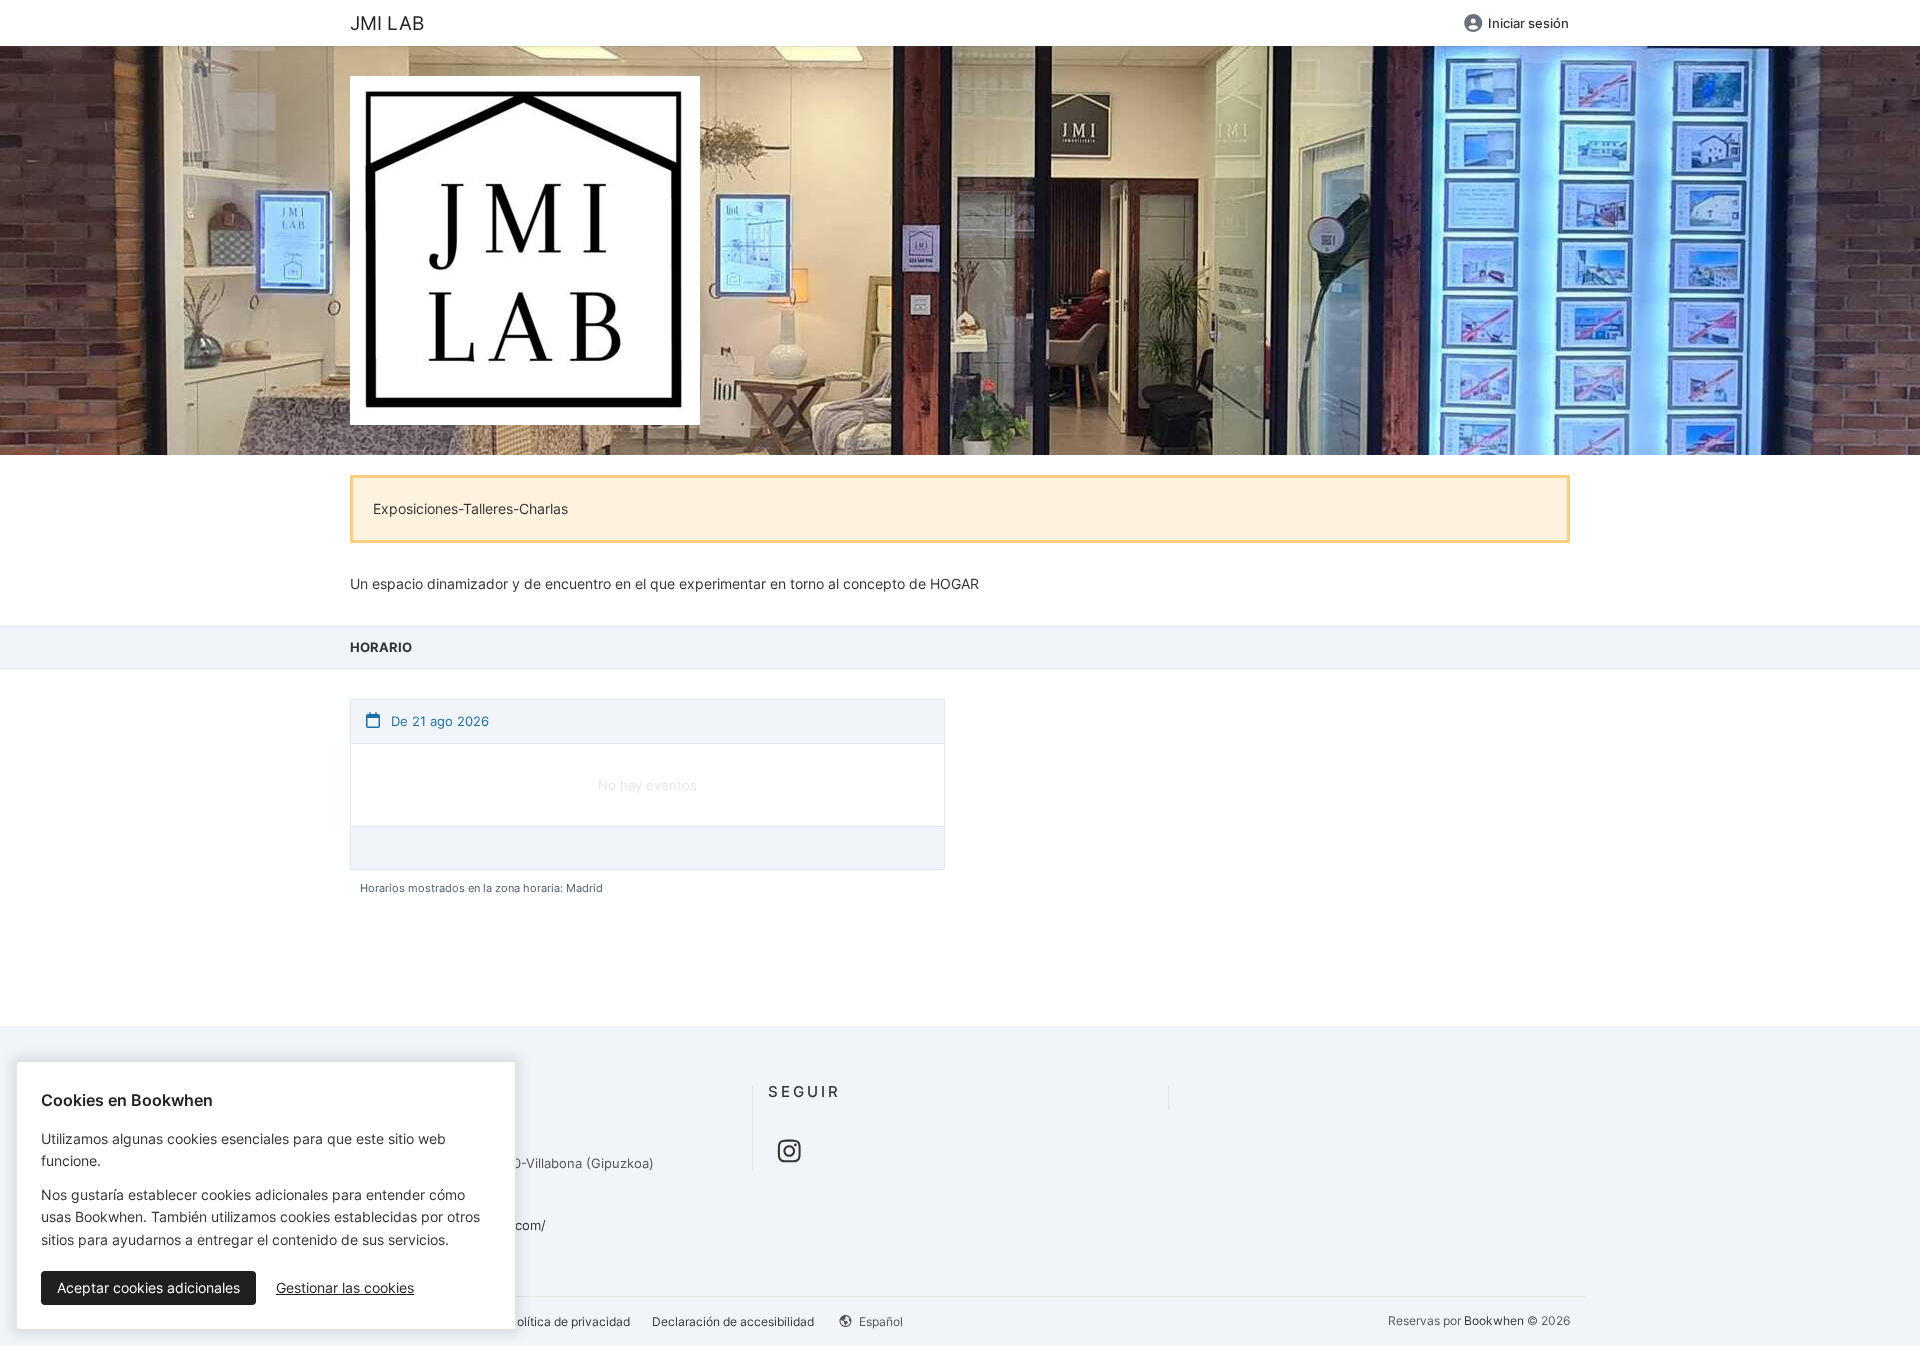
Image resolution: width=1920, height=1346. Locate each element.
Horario (381, 647)
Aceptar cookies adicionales (148, 1287)
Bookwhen (1494, 1320)
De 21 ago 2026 (438, 721)
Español (879, 1321)
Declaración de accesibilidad (733, 1321)
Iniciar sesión (1528, 23)
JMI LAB (387, 23)
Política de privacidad (569, 1321)
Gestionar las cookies (345, 1287)
